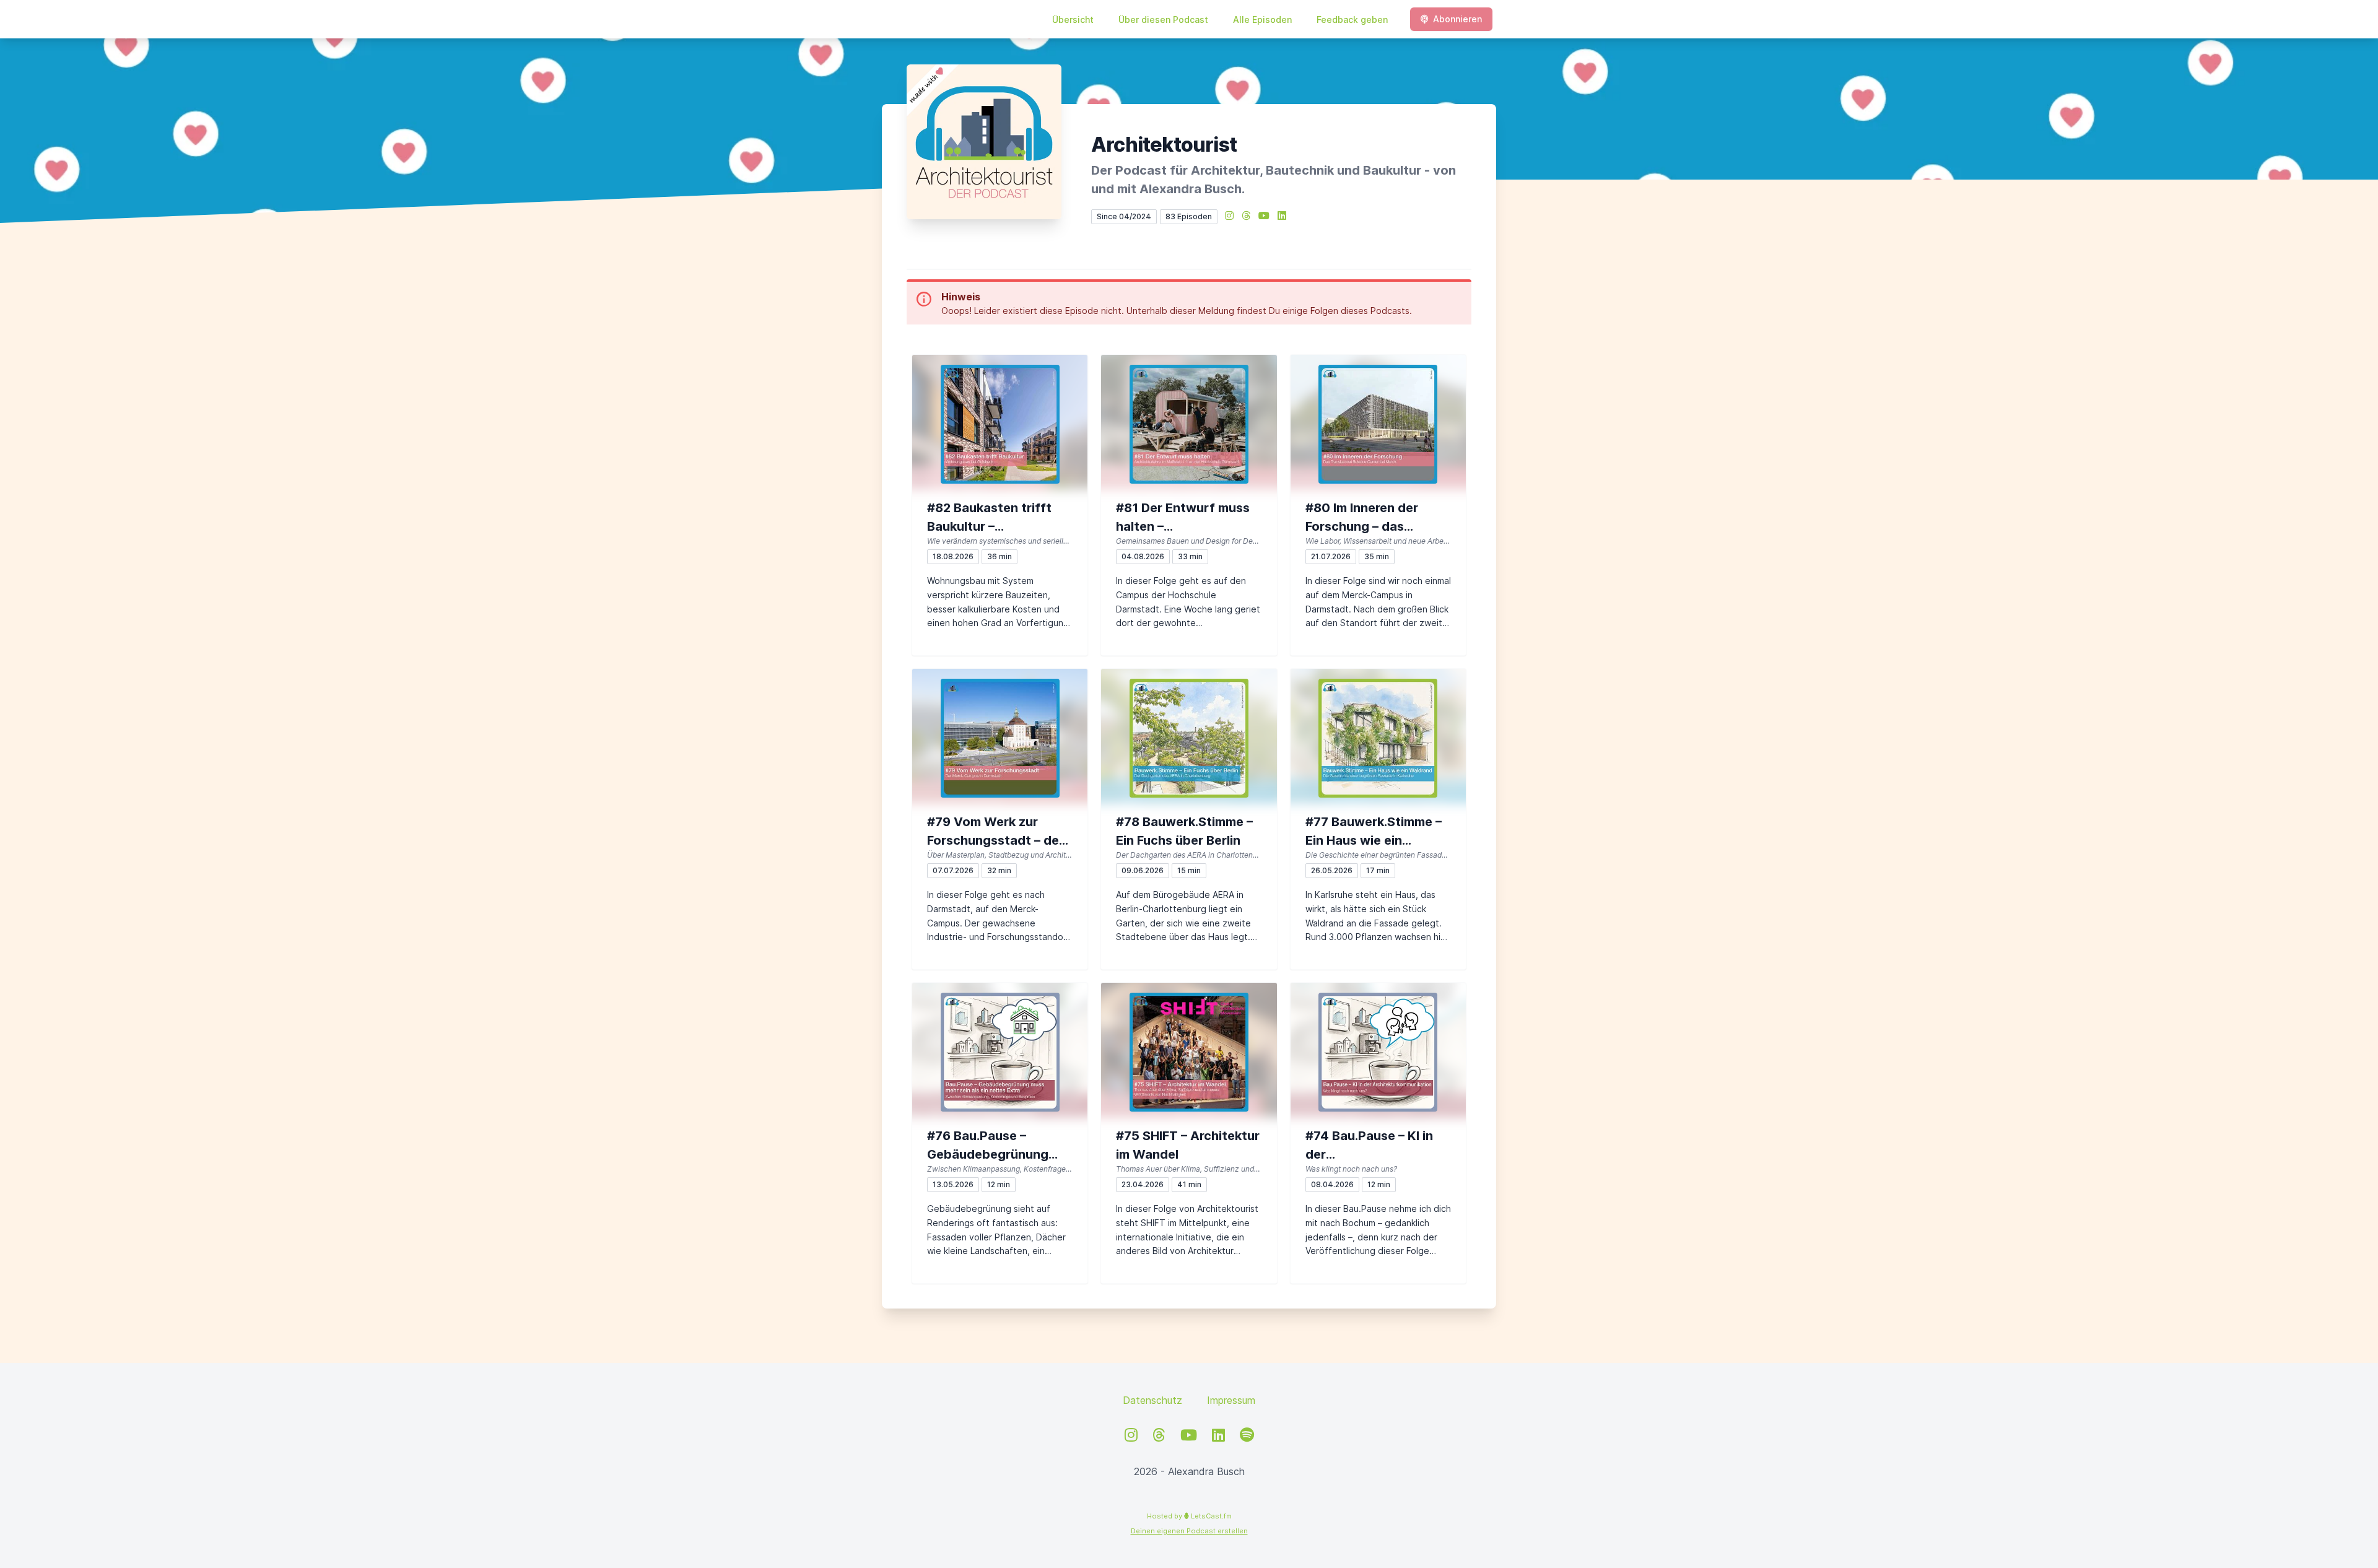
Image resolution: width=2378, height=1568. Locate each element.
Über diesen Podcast (1163, 20)
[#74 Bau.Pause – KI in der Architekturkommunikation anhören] (1378, 1052)
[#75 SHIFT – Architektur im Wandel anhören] (1189, 1052)
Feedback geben (1352, 20)
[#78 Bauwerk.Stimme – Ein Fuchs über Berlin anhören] (1189, 738)
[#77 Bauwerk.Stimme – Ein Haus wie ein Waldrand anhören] (1378, 738)
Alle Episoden (1262, 20)
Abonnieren (1457, 19)
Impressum (1231, 1400)
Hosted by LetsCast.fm (1189, 1516)
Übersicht (1073, 20)
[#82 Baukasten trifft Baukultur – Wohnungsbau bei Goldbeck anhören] (1000, 424)
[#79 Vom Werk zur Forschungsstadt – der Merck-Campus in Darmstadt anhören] (1000, 738)
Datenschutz (1152, 1400)
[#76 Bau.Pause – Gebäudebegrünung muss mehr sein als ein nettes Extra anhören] (1000, 1052)
